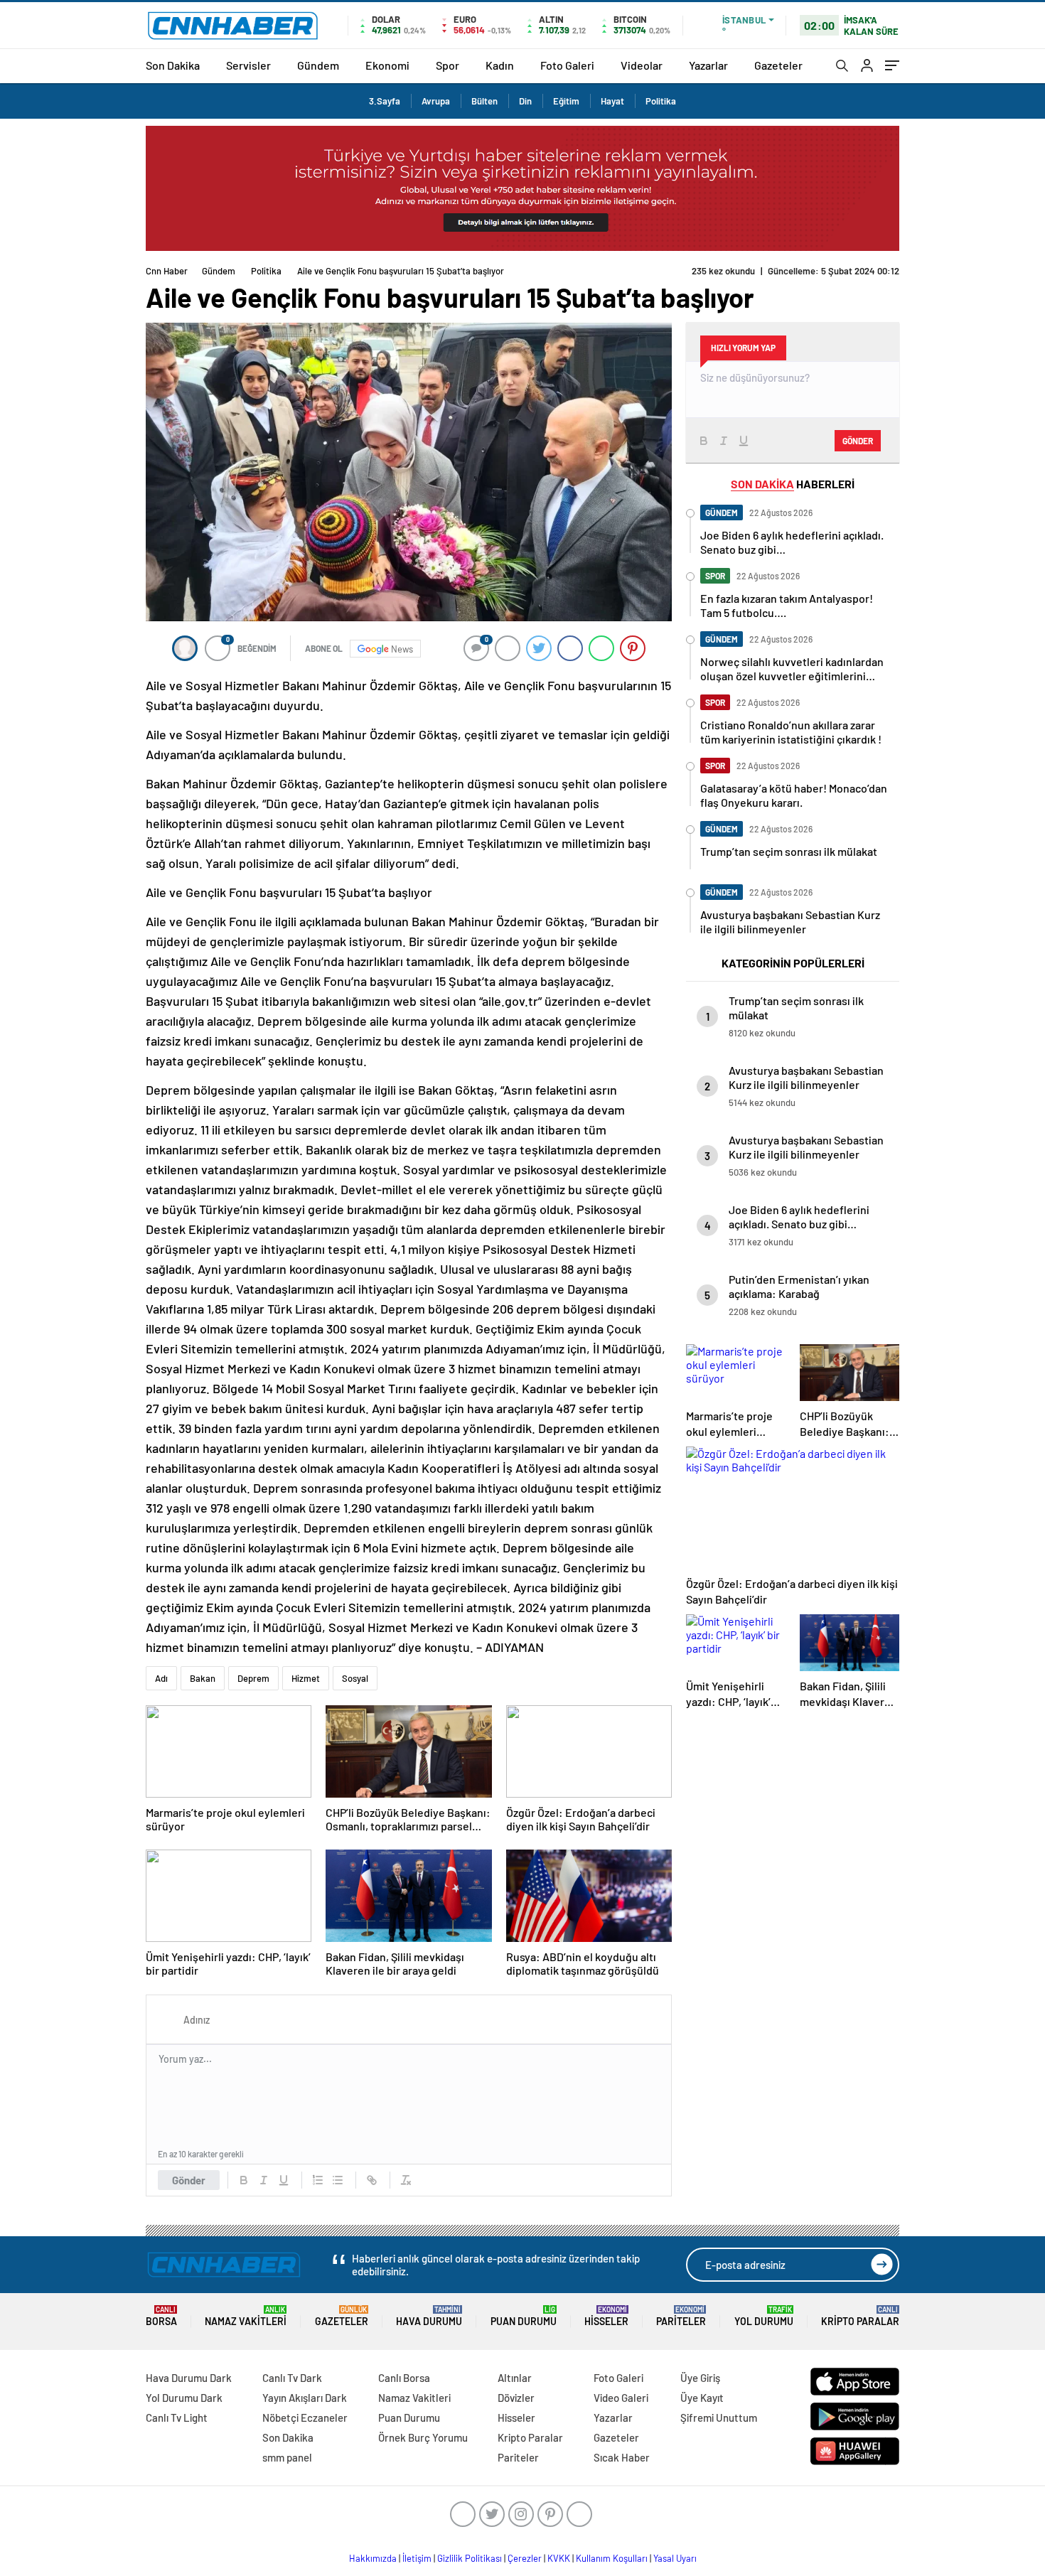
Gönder (189, 2180)
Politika (661, 101)
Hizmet (306, 1678)
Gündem (318, 65)
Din (525, 101)
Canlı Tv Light (177, 2417)
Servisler (248, 65)
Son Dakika (173, 65)
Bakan (203, 1678)
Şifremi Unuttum (719, 2417)
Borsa (161, 2316)
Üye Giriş (700, 2378)
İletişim (417, 2558)
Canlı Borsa (404, 2378)
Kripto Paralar (860, 2316)
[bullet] (338, 2180)
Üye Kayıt (702, 2398)
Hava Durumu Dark (189, 2378)
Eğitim (566, 101)
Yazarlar (708, 65)
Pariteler (681, 2316)
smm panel (287, 2457)
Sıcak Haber (622, 2457)
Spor (448, 65)
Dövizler (516, 2398)
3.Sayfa (385, 101)
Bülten (484, 101)
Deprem (253, 1678)
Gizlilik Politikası (470, 2558)
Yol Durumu (764, 2316)
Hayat (612, 101)
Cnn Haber (167, 271)
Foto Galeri (567, 65)
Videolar (642, 65)
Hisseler (606, 2316)
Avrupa (436, 101)
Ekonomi (387, 65)
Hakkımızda (373, 2558)
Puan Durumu (524, 2316)
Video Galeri (621, 2398)
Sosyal (355, 1678)
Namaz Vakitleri (246, 2316)
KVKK (559, 2558)
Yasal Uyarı (675, 2558)
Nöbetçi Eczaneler (305, 2417)
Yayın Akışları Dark (305, 2398)
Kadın (500, 65)
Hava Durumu (429, 2316)
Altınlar (515, 2378)
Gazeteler (778, 65)
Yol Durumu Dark (184, 2398)
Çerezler (525, 2558)
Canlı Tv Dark (292, 2378)
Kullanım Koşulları (612, 2558)
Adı (161, 1678)
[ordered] (318, 2180)
